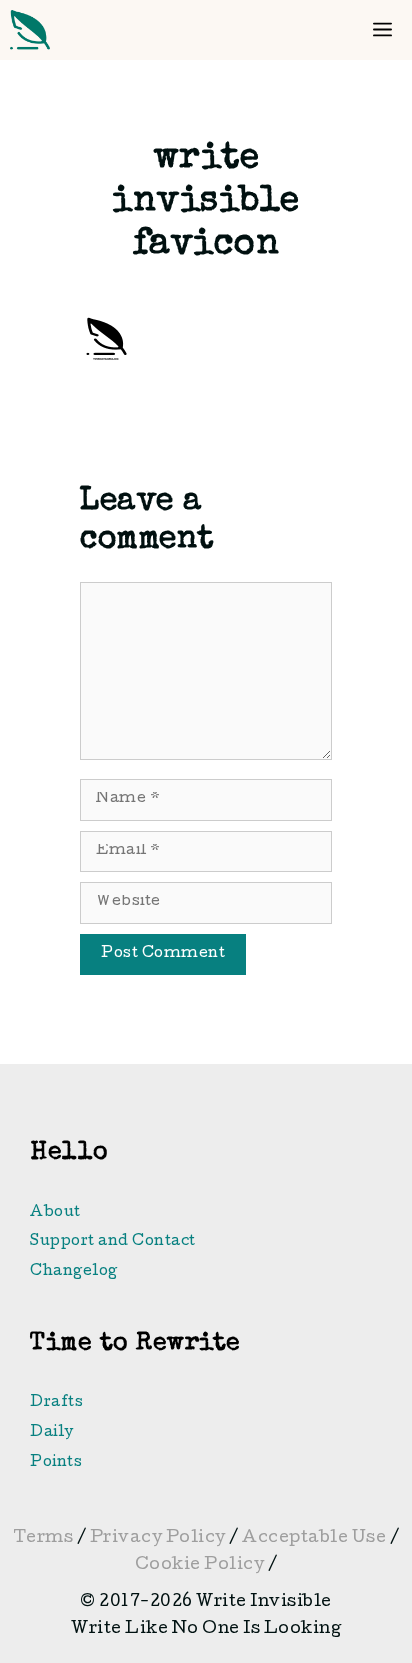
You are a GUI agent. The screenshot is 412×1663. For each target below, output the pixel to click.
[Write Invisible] (30, 30)
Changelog (74, 1272)
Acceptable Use (316, 1538)
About (55, 1213)
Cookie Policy (201, 1565)
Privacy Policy (158, 1538)
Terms (43, 1538)
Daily (52, 1433)
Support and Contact (113, 1242)
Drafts (56, 1403)
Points (56, 1463)
